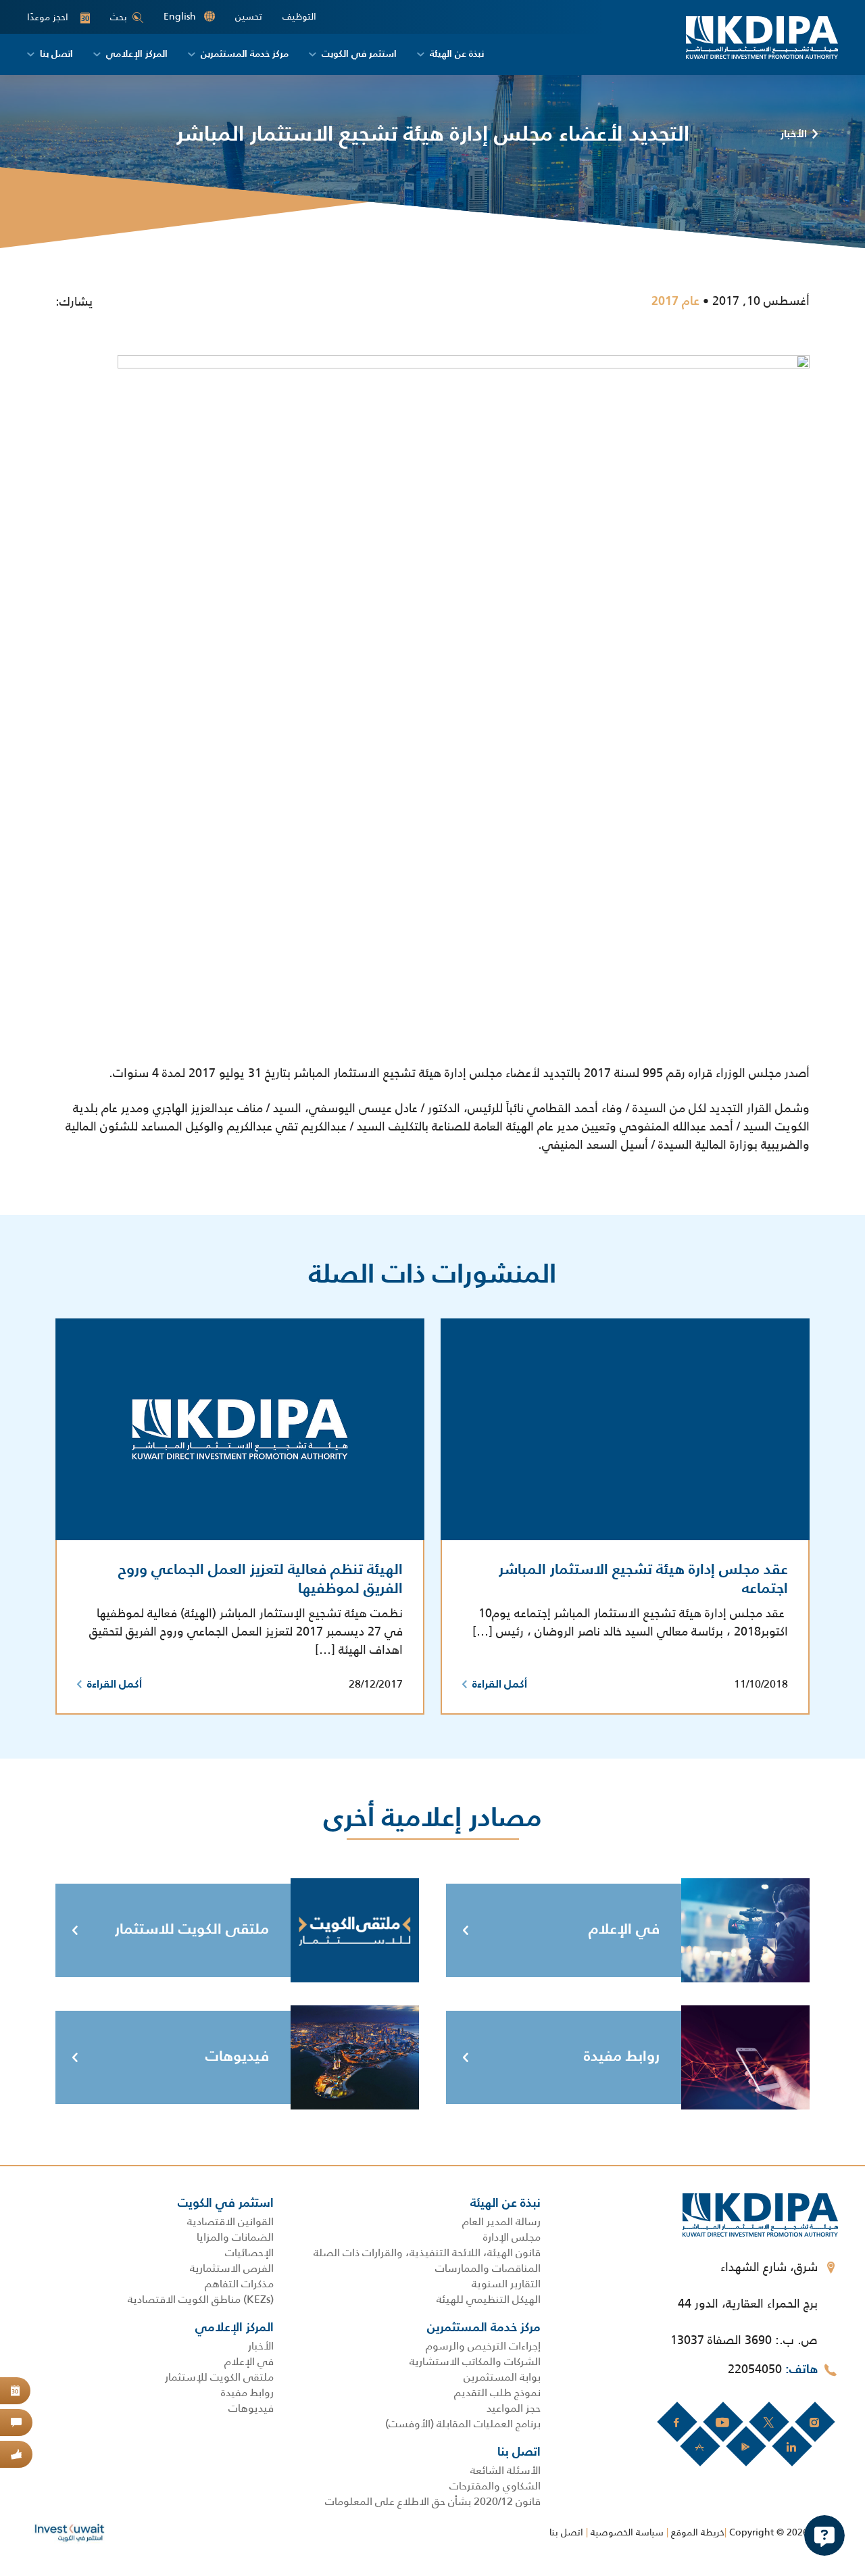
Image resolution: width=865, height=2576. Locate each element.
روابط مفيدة (622, 2057)
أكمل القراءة (500, 1685)
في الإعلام (624, 1930)
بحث (119, 17)
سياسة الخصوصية (627, 2532)
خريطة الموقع (698, 2532)
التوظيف (299, 17)
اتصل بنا (566, 2532)
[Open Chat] (824, 2535)
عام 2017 (675, 302)
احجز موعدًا (58, 17)
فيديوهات (237, 2057)
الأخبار (794, 135)
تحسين (249, 17)
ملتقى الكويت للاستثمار (192, 1930)
